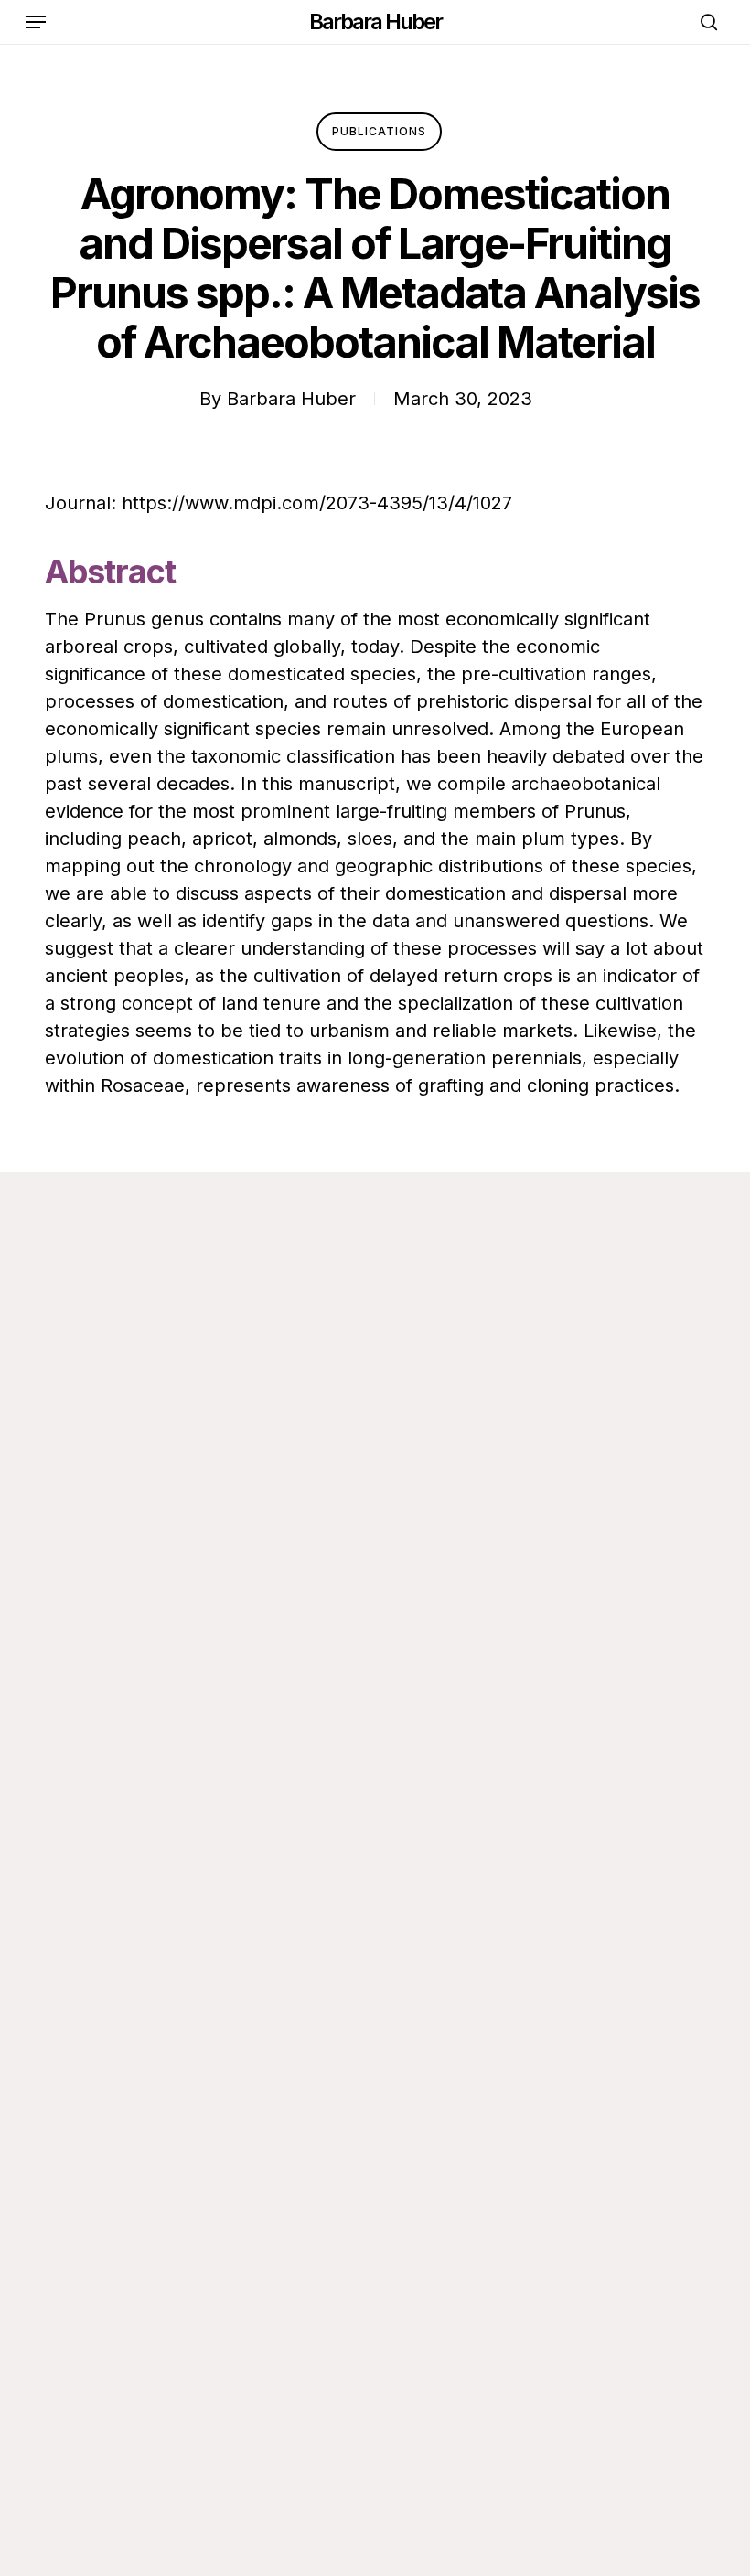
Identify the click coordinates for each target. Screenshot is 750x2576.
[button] (36, 22)
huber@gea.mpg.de (138, 1636)
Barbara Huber (375, 22)
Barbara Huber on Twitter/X (171, 1758)
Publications (379, 131)
